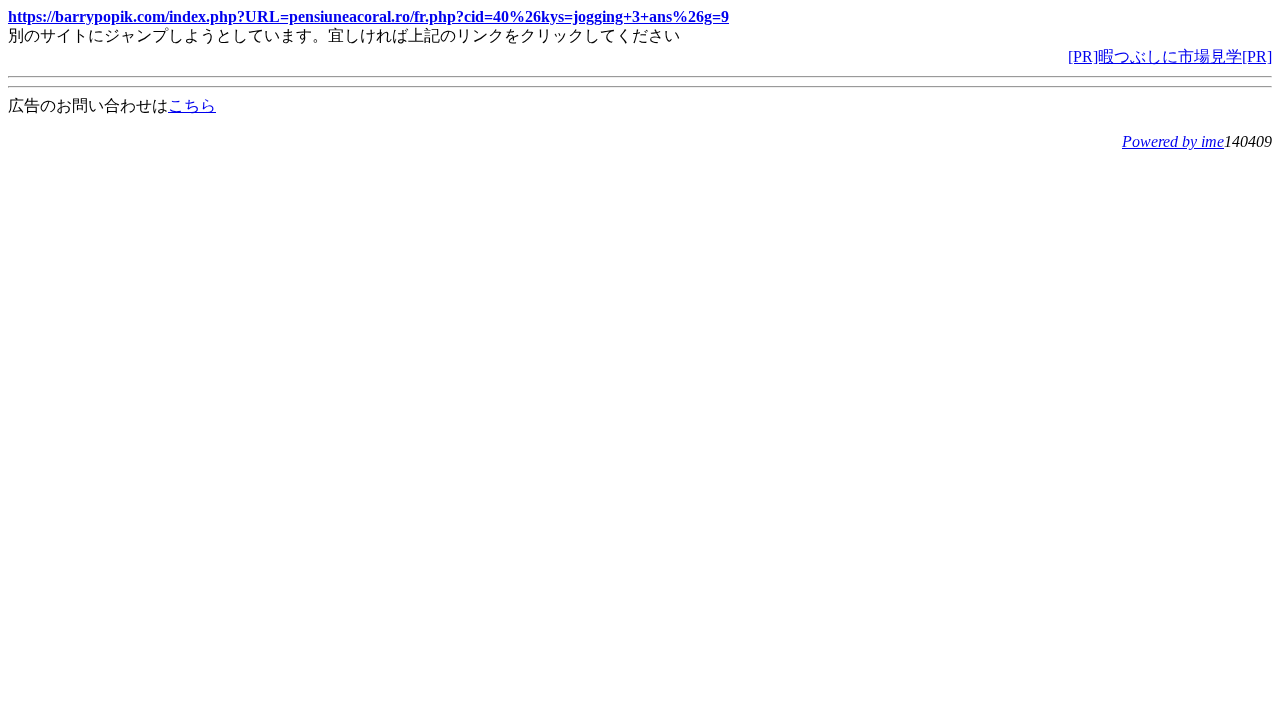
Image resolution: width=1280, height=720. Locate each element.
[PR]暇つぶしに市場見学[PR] (1170, 56)
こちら (192, 105)
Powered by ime (1173, 141)
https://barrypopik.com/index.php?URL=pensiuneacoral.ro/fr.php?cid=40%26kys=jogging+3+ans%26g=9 (368, 16)
